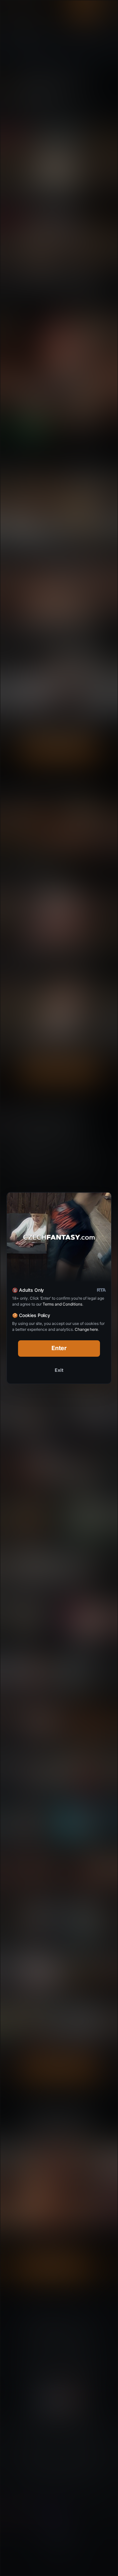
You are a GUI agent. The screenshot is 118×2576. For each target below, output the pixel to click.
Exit (59, 1370)
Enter (59, 1348)
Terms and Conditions (62, 1304)
